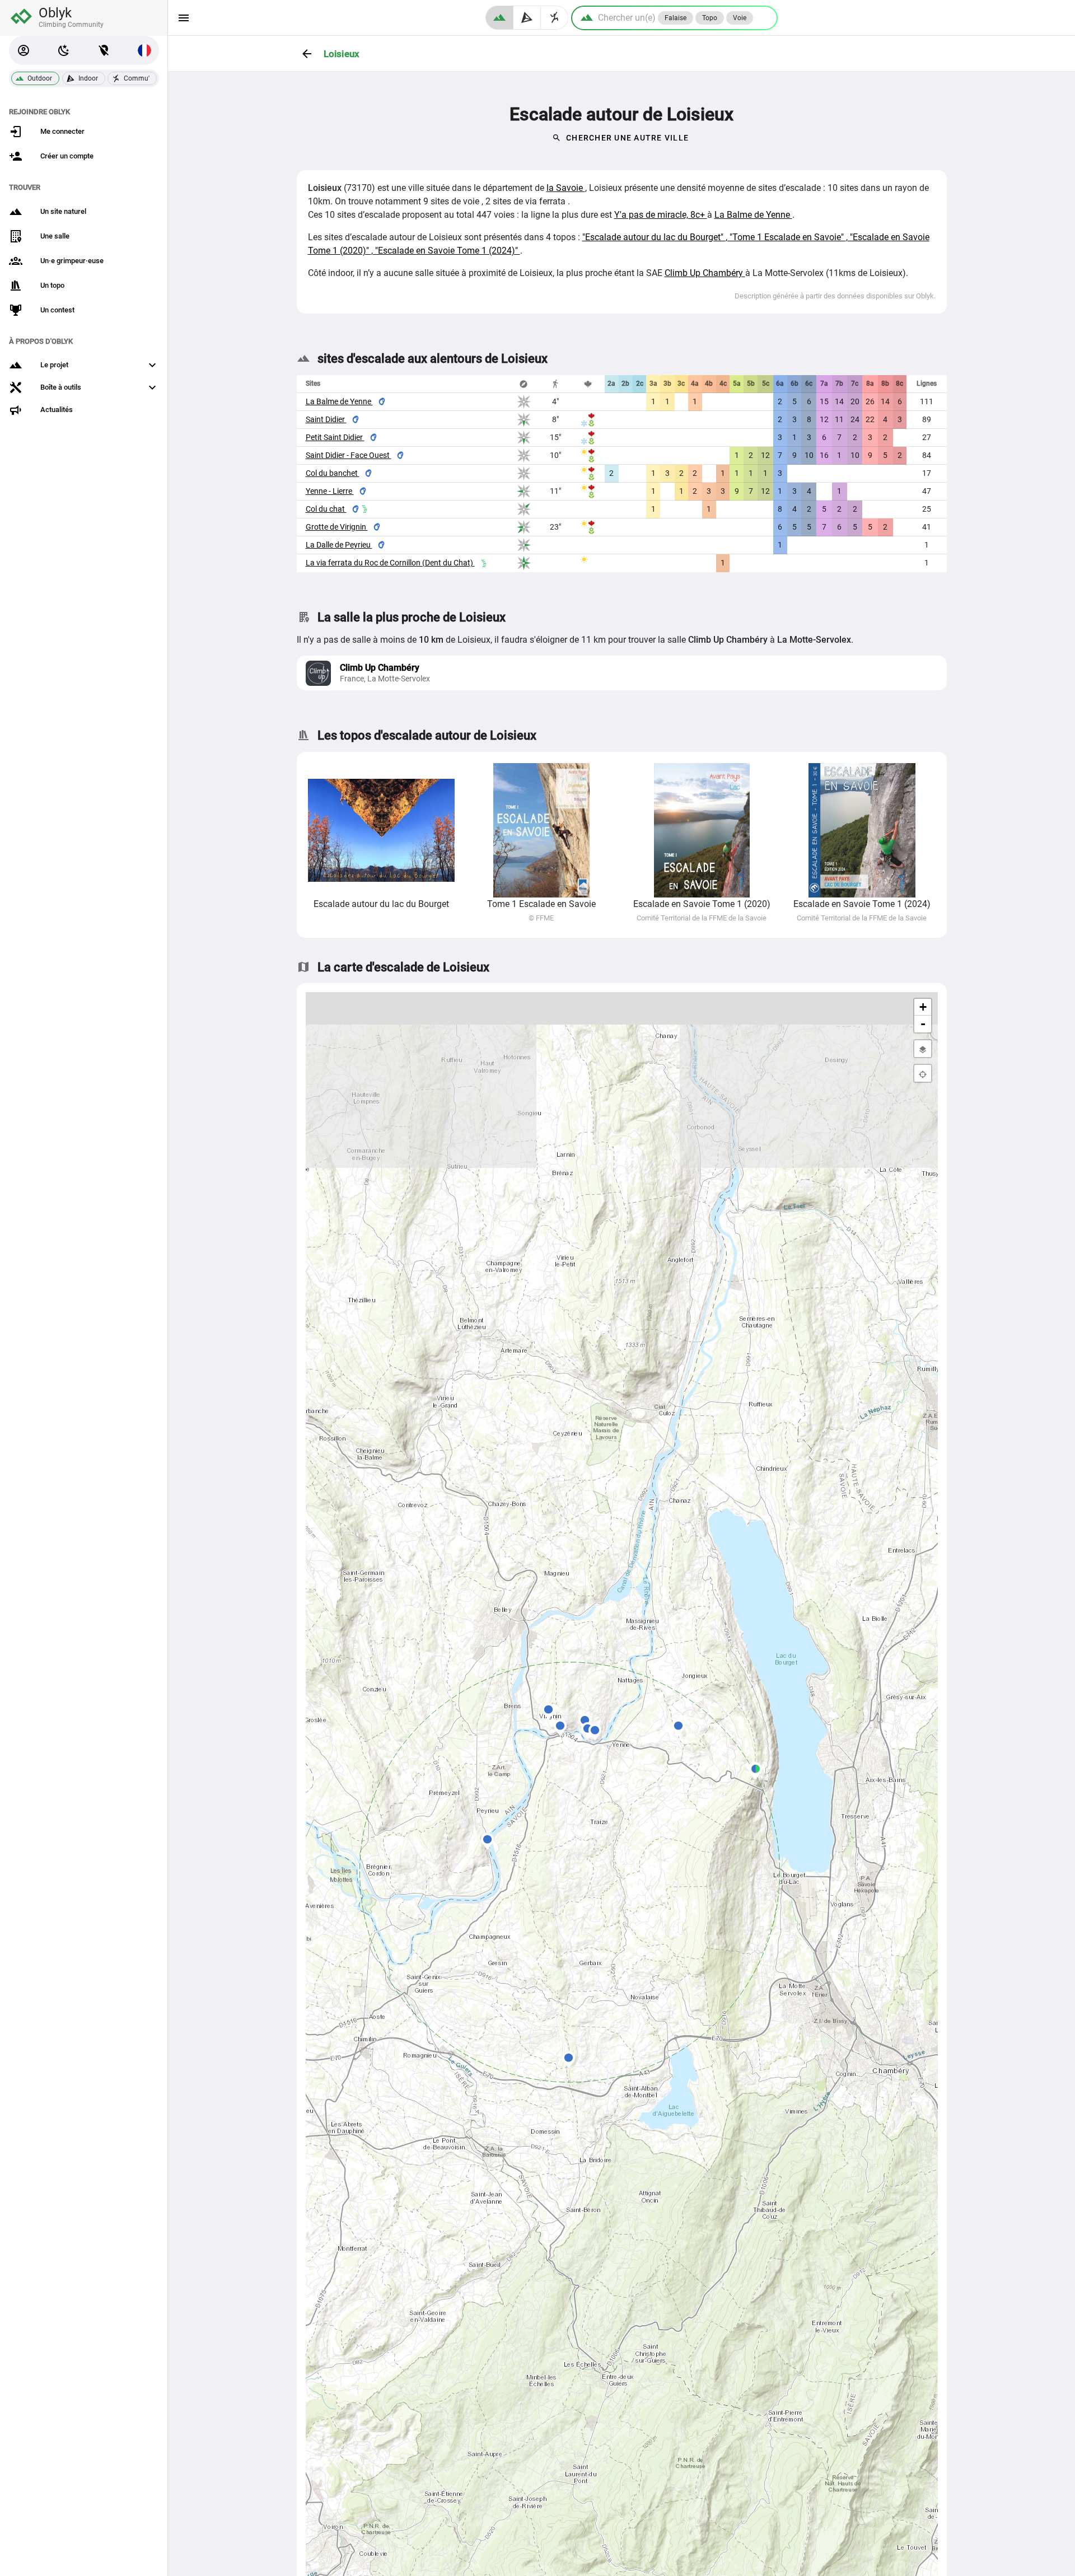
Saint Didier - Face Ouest (349, 455)
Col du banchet (333, 473)
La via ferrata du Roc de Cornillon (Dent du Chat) (390, 563)
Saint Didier (326, 419)
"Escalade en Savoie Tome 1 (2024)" (448, 251)
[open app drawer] (184, 18)
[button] (24, 50)
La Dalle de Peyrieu (339, 545)
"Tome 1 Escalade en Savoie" (788, 237)
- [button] (923, 1024)
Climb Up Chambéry (705, 273)
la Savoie (566, 188)
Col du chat (326, 509)
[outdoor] (499, 18)
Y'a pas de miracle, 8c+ (661, 215)
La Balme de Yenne (753, 215)
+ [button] (923, 1007)
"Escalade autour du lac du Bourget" (654, 237)
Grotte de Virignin (337, 527)
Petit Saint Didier (335, 437)
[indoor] (527, 18)
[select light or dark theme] (64, 50)
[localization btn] (104, 50)
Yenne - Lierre (330, 491)
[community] (555, 18)
